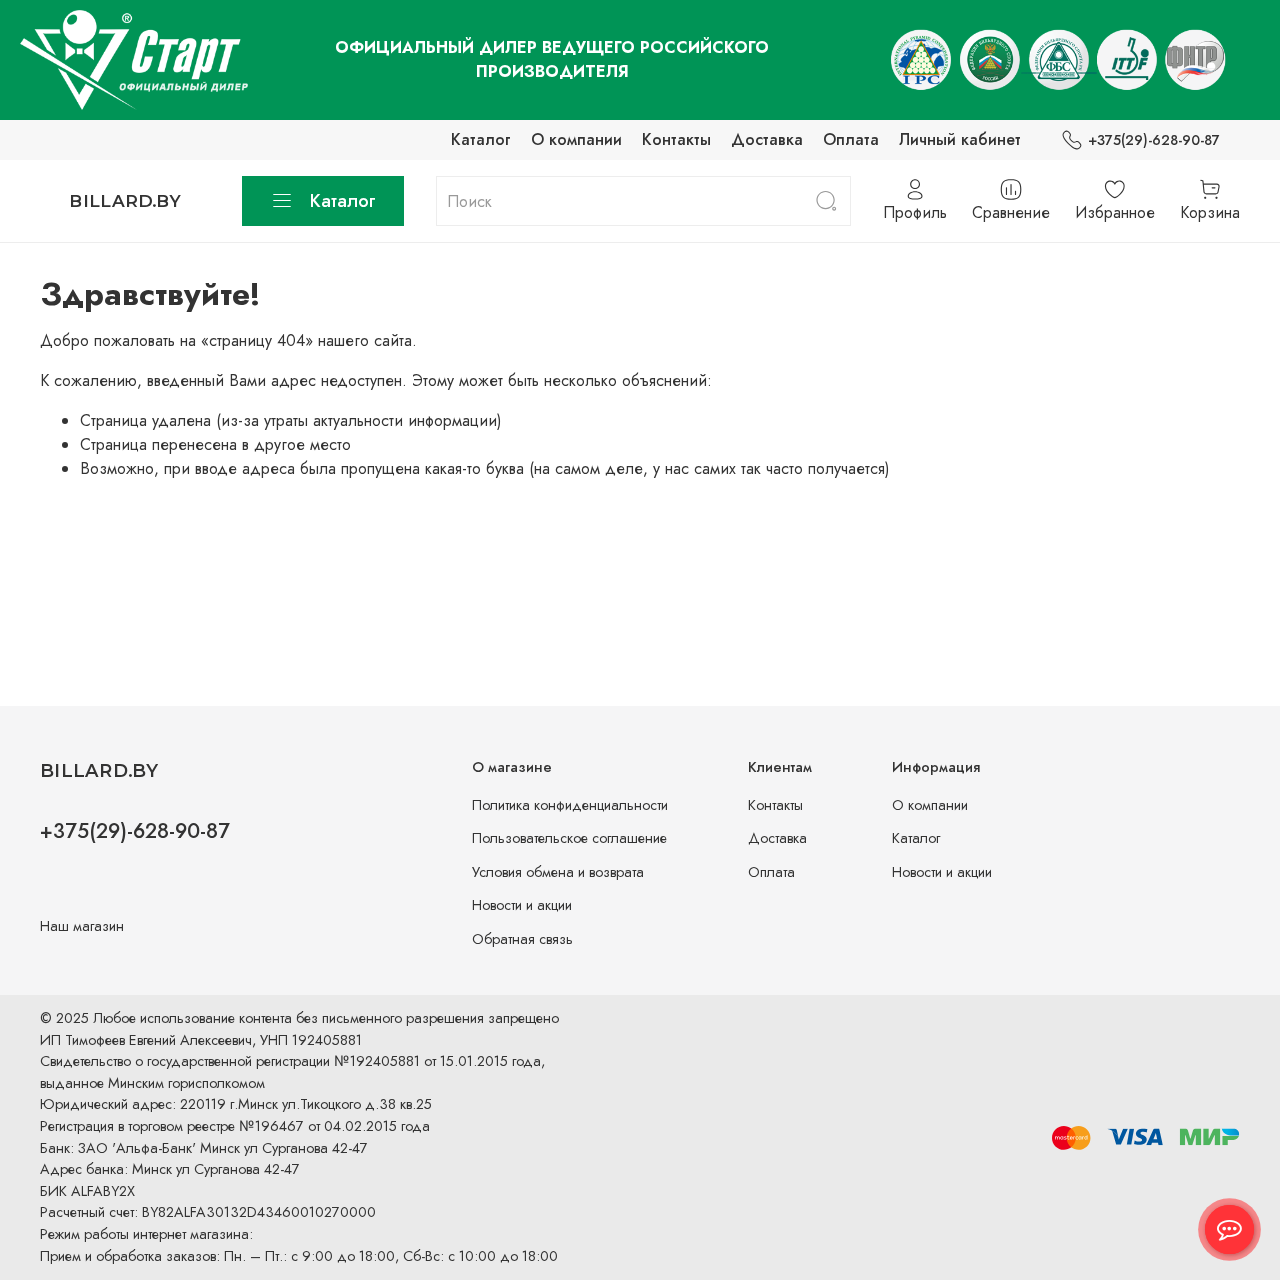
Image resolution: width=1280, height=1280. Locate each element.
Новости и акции (522, 905)
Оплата (851, 139)
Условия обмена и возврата (558, 872)
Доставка (767, 139)
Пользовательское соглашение (569, 838)
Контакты (676, 139)
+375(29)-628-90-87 (1154, 140)
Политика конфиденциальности (570, 805)
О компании (576, 139)
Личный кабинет (960, 139)
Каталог (481, 139)
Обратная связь (522, 939)
